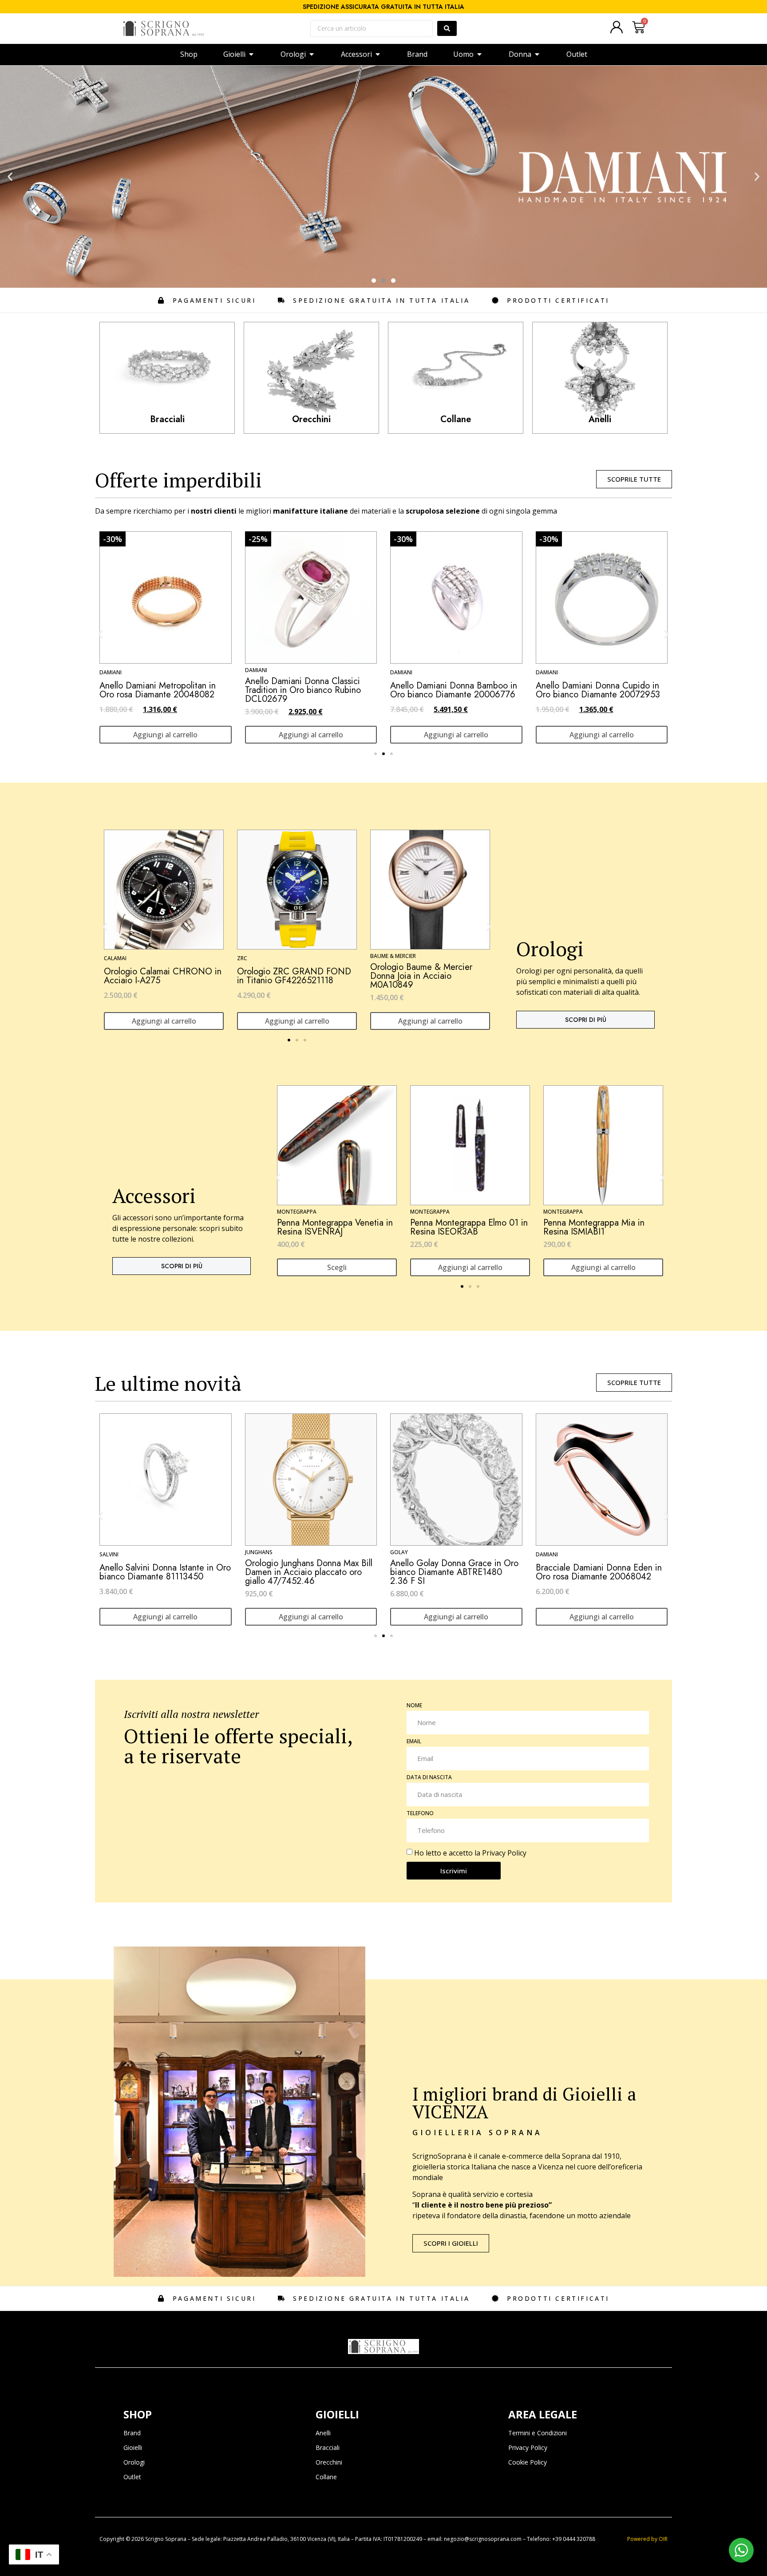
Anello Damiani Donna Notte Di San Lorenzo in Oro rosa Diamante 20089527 (455, 690)
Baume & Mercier (393, 956)
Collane (326, 2477)
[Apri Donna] (537, 54)
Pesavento (551, 670)
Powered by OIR (647, 2539)
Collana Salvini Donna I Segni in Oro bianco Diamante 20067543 (453, 1572)
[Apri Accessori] (378, 54)
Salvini (400, 1554)
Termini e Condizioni (538, 2433)
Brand (132, 2433)
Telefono (420, 1814)
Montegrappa (297, 1212)
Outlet (132, 2477)
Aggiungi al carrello (165, 735)
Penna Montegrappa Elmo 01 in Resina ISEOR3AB (469, 1227)
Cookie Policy (528, 2462)
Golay (108, 1552)
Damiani (111, 672)
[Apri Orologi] (312, 54)
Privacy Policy (504, 1853)
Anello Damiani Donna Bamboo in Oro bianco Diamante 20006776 (163, 690)
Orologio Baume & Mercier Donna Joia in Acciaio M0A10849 (421, 976)
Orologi (134, 2462)
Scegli (337, 1267)
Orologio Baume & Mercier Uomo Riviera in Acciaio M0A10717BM (599, 1572)
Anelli (323, 2433)
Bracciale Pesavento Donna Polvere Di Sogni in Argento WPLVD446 (588, 690)
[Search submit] (447, 28)
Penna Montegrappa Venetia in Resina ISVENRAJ (335, 1227)
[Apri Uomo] (479, 54)
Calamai (115, 958)
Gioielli (133, 2447)
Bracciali (328, 2447)
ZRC (242, 958)
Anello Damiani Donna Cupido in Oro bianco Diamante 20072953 (307, 690)
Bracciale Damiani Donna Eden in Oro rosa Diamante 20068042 (308, 1572)
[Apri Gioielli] (251, 54)
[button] (10, 177)
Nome (414, 1706)
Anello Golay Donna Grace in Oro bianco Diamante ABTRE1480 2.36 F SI (164, 1572)
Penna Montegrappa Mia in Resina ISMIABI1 (594, 1227)
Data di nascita (429, 1778)
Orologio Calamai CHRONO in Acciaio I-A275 (163, 976)
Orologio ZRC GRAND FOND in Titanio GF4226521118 (294, 976)
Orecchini (329, 2462)
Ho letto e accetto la (470, 1853)
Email (414, 1742)
